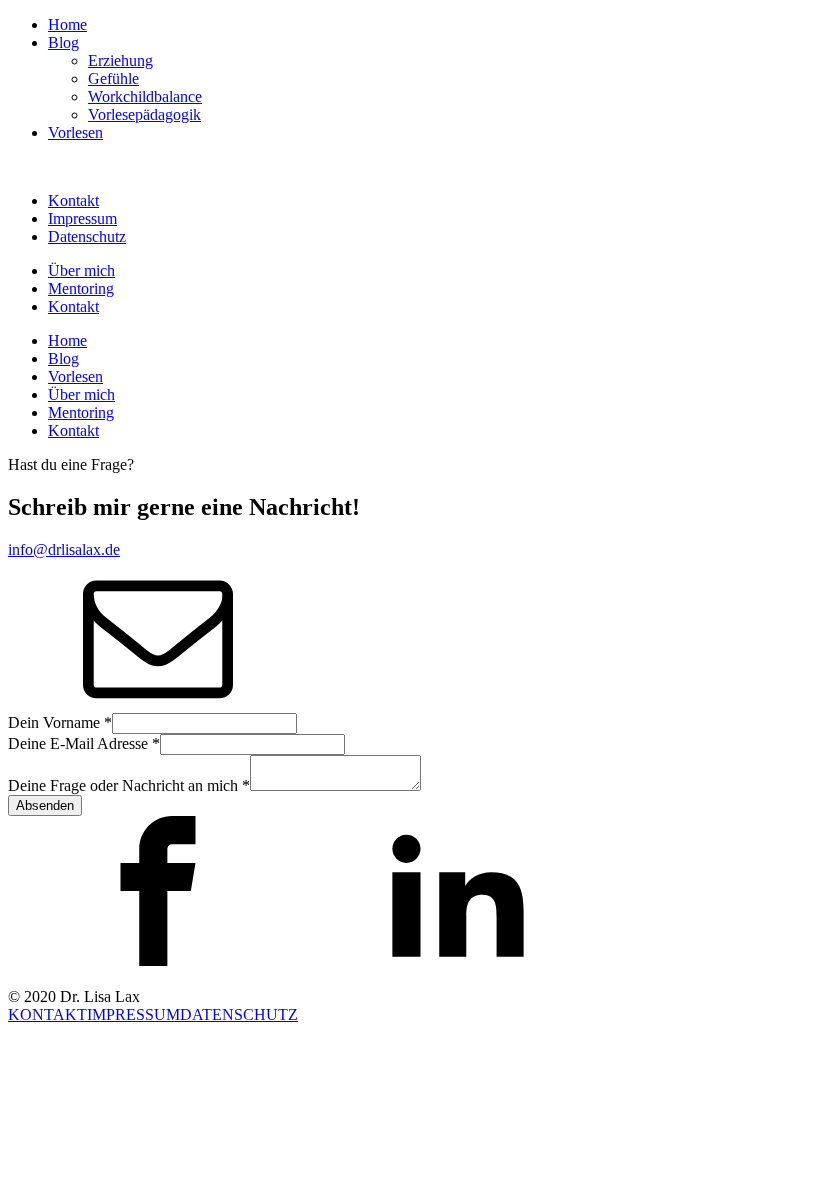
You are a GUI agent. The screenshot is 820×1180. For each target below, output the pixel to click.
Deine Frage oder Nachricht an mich (129, 785)
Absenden (45, 805)
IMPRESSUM (133, 1014)
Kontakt (73, 200)
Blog (63, 42)
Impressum (82, 218)
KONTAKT (47, 1014)
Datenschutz (87, 236)
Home (67, 24)
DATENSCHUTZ (239, 1014)
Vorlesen (75, 132)
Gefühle (113, 78)
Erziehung (120, 60)
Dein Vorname (60, 722)
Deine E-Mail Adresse (84, 743)
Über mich (81, 270)
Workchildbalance (145, 96)
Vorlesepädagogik (144, 114)
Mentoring (81, 288)
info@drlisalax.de (64, 549)
